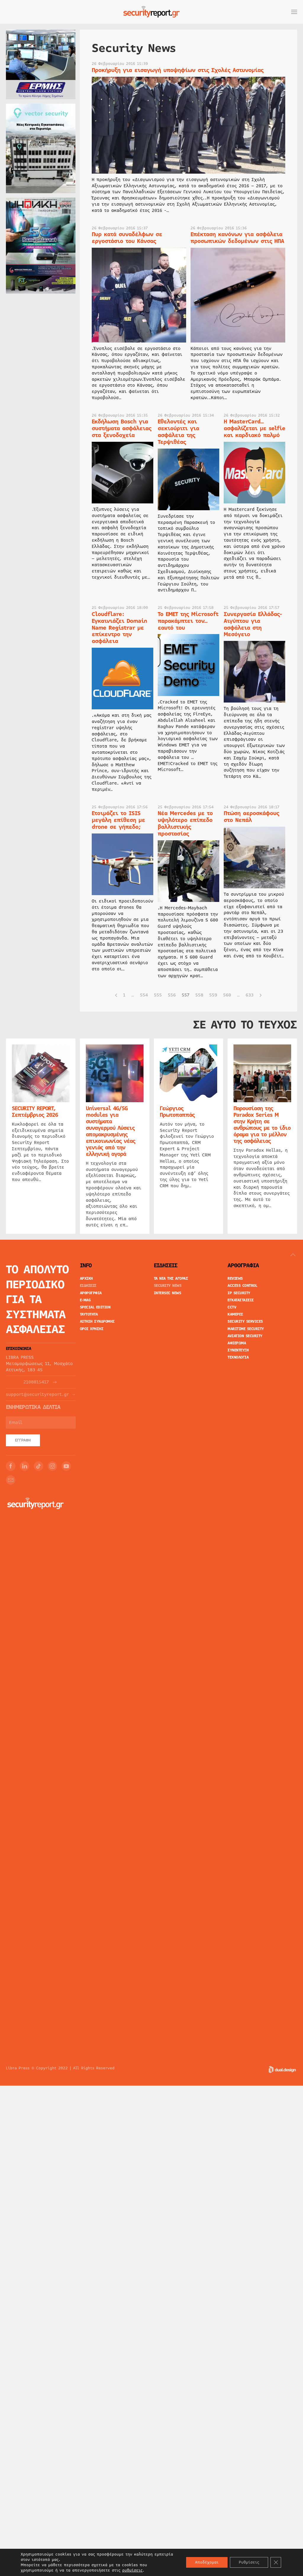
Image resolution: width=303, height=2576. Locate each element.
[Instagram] (52, 1466)
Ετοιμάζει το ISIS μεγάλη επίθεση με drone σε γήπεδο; (118, 820)
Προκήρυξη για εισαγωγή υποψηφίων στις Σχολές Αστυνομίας (178, 70)
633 (250, 995)
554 (144, 995)
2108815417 (36, 1382)
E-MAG (85, 1300)
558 (199, 995)
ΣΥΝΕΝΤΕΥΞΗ (238, 1350)
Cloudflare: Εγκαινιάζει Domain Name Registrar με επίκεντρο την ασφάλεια (119, 628)
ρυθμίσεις (132, 2570)
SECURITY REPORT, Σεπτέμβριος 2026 (35, 1111)
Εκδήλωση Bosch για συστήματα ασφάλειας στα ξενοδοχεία (121, 428)
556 (172, 995)
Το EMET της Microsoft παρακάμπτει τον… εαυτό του (188, 621)
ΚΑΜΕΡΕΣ (235, 1314)
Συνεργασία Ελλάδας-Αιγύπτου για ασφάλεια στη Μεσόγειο (253, 624)
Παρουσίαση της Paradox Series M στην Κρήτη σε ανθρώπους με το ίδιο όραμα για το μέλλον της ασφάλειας (262, 1124)
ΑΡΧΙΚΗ (86, 1279)
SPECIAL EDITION (95, 1307)
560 (227, 995)
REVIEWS (235, 1279)
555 (158, 995)
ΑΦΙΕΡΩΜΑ (237, 1343)
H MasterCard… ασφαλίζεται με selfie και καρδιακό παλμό (254, 428)
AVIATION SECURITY (245, 1336)
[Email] (11, 1480)
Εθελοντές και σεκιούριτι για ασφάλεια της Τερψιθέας (178, 432)
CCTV (232, 1307)
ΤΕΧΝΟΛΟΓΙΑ (238, 1357)
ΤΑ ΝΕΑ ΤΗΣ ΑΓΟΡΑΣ (171, 1279)
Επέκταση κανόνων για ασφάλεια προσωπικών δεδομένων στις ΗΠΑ (237, 238)
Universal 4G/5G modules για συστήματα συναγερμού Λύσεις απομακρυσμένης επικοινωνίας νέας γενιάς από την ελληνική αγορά (111, 1131)
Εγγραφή (23, 1440)
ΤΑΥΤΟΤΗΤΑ (89, 1314)
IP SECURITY (239, 1293)
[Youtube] (66, 1466)
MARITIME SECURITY (246, 1329)
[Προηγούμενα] (116, 995)
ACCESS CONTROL (242, 1286)
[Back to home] (151, 12)
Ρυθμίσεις (249, 2562)
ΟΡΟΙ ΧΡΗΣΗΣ (92, 1329)
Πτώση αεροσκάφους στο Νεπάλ (251, 817)
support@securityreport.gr (37, 1395)
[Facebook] (11, 1466)
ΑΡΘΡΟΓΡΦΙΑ (91, 1293)
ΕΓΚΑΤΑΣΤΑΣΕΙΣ (241, 1300)
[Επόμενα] (261, 995)
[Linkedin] (25, 1466)
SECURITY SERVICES (245, 1321)
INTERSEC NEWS (168, 1293)
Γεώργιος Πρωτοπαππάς (177, 1111)
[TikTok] (38, 1466)
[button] (294, 12)
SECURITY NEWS (168, 1286)
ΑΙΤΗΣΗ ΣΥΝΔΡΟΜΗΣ (97, 1321)
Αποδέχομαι (207, 2562)
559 (213, 995)
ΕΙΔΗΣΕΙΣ (88, 1286)
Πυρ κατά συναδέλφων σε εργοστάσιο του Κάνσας (127, 238)
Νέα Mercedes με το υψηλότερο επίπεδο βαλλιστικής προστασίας (185, 823)
